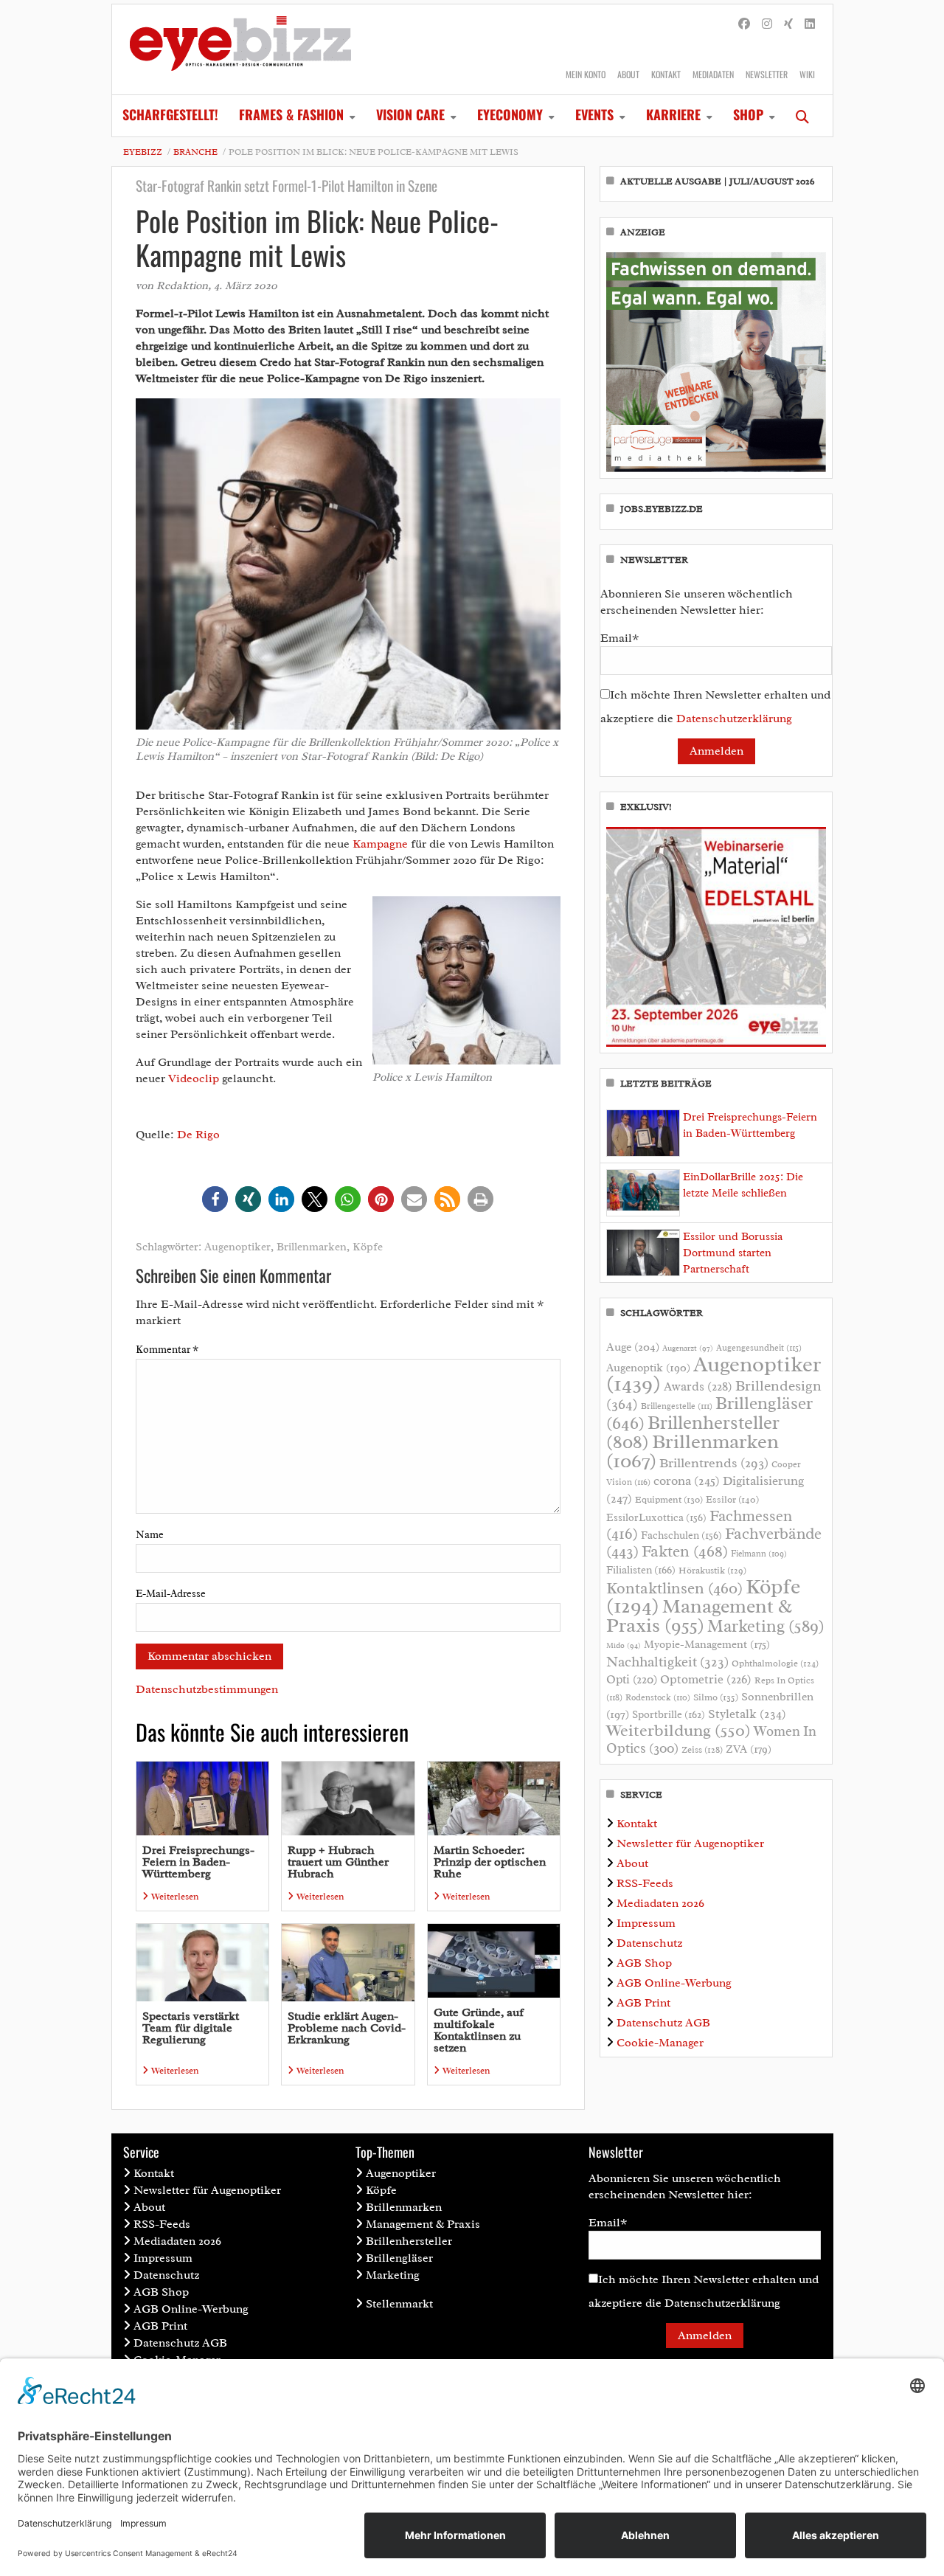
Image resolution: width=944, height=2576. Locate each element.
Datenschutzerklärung (734, 719)
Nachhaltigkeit (667, 1662)
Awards (698, 1386)
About (628, 74)
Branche (195, 152)
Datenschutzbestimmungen (207, 1689)
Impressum (646, 1923)
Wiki (807, 74)
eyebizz (143, 152)
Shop (748, 114)
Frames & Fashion (291, 114)
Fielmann (759, 1554)
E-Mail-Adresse (171, 1594)
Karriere (673, 114)
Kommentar (167, 1350)
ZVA (749, 1749)
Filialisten (641, 1570)
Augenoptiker (237, 1247)
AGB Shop (644, 1963)
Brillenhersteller (409, 2241)
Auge (633, 1347)
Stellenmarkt (399, 2304)
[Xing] (788, 24)
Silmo (716, 1697)
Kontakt (666, 74)
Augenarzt (688, 1348)
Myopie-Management (707, 1644)
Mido (624, 1645)
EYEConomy (510, 114)
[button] (215, 1199)
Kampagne (380, 844)
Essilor (732, 1499)
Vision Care (410, 114)
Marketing (766, 1626)
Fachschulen (681, 1535)
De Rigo (198, 1135)
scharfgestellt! (170, 114)
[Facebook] (744, 24)
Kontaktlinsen (674, 1588)
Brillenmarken (312, 1247)
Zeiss (702, 1750)
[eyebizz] (240, 49)
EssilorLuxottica (656, 1517)
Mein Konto (586, 74)
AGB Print (643, 2003)
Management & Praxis (699, 1616)
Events (594, 114)
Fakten (685, 1551)
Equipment (669, 1500)
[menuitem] (170, 116)
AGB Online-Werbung (674, 1983)
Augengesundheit (759, 1348)
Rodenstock (658, 1698)
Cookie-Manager (660, 2043)
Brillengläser (399, 2258)
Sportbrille (669, 1714)
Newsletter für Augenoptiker (690, 1843)
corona (687, 1481)
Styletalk (747, 1714)
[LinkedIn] (810, 24)
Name (150, 1535)
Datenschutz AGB (663, 2023)
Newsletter (767, 74)
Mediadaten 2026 (660, 1903)
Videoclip (194, 1078)
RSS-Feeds (645, 1883)
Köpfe (368, 1247)
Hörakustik (712, 1571)
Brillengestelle (677, 1406)
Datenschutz (649, 1943)
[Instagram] (767, 24)
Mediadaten (713, 74)
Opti (632, 1679)
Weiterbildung (678, 1730)
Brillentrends (714, 1463)
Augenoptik (648, 1368)
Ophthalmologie (775, 1663)
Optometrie (706, 1679)
